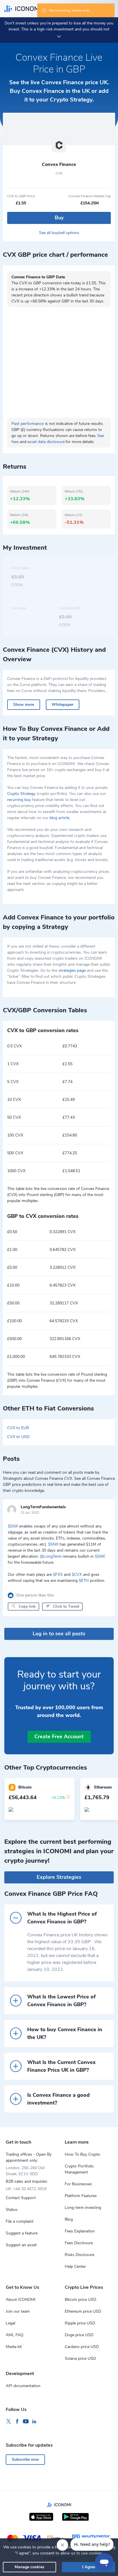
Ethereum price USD (83, 2311)
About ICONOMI (21, 2300)
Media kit (14, 2347)
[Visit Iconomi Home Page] (22, 9)
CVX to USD (18, 1437)
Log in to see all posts (59, 1634)
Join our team (18, 2311)
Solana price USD (80, 2359)
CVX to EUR (18, 1428)
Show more (24, 705)
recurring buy (19, 800)
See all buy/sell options (59, 233)
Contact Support (21, 2198)
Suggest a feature (22, 2233)
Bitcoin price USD (80, 2300)
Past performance (27, 424)
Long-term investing (83, 2208)
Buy (59, 218)
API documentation (23, 2386)
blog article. (60, 818)
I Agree (89, 2567)
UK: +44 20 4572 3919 (26, 2189)
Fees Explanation (80, 2231)
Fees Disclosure (79, 2243)
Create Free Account (59, 1736)
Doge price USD (79, 2335)
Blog (69, 2219)
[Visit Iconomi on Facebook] (17, 2422)
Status (12, 2210)
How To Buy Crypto (82, 2154)
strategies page (72, 970)
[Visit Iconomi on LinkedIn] (34, 2422)
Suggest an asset (21, 2245)
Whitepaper (62, 705)
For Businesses (78, 2184)
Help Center (75, 2267)
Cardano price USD (82, 2347)
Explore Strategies (59, 1877)
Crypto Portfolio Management (79, 2169)
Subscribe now (25, 2459)
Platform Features (81, 2196)
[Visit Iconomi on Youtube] (26, 2422)
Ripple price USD (80, 2323)
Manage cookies (29, 2567)
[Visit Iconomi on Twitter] (9, 2422)
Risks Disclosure (79, 2255)
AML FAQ (15, 2335)
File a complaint (20, 2221)
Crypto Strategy (21, 794)
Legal (10, 2323)
